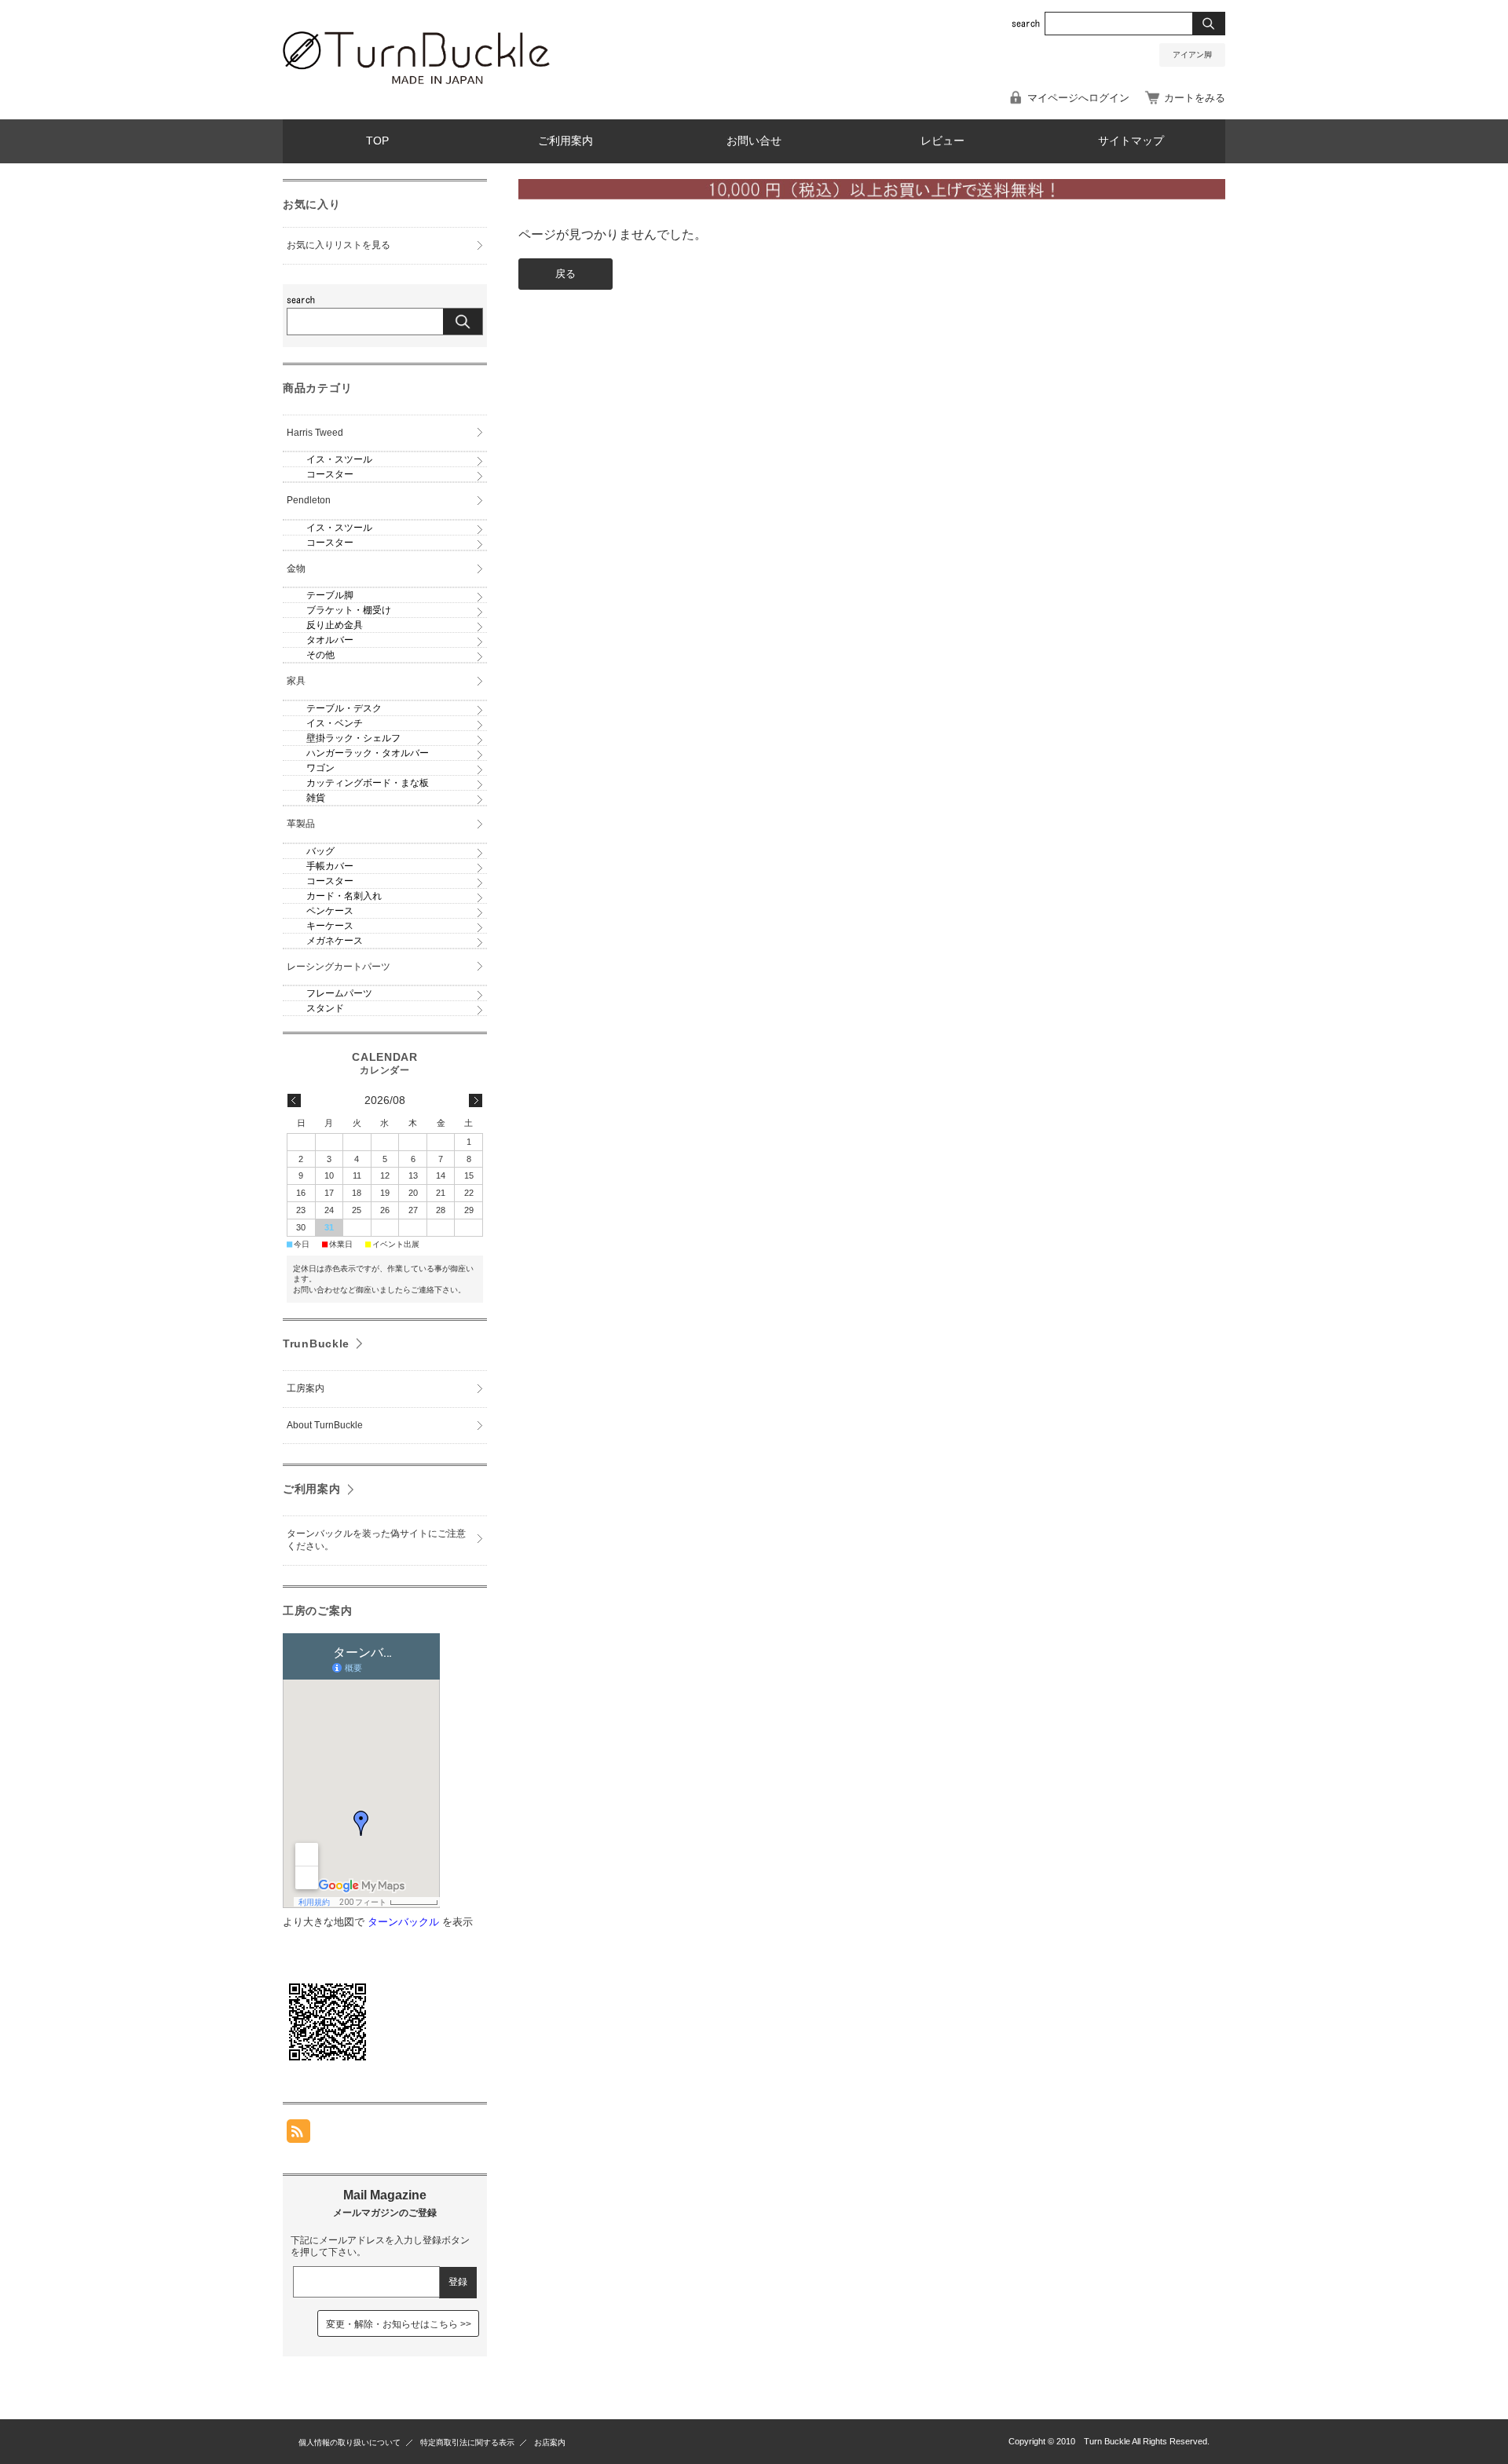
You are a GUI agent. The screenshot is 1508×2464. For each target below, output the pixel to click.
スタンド (325, 1008)
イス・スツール (339, 459)
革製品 (301, 824)
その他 (320, 655)
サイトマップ (1131, 141)
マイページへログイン (1078, 98)
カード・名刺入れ (344, 896)
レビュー (942, 141)
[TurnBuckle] (416, 80)
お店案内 (550, 2442)
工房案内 (306, 1388)
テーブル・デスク (344, 708)
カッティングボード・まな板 (368, 783)
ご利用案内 (565, 141)
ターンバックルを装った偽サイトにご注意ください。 (376, 1540)
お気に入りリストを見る (339, 245)
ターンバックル (403, 1922)
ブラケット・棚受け (349, 610)
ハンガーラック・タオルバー (368, 753)
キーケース (330, 926)
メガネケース (335, 941)
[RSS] (298, 2135)
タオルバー (330, 640)
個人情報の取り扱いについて (350, 2442)
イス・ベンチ (335, 723)
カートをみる (1195, 98)
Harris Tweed (315, 433)
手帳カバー (330, 866)
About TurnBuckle (325, 1425)
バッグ (320, 851)
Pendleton (309, 500)
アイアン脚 (1192, 55)
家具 (296, 681)
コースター (330, 474)
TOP (377, 141)
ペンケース (330, 911)
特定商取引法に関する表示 (467, 2442)
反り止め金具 (335, 625)
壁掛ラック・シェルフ (353, 738)
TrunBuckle (316, 1344)
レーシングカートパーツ (339, 967)
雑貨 (316, 798)
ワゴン (320, 768)
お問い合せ (754, 141)
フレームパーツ (339, 993)
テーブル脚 (330, 595)
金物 (296, 568)
